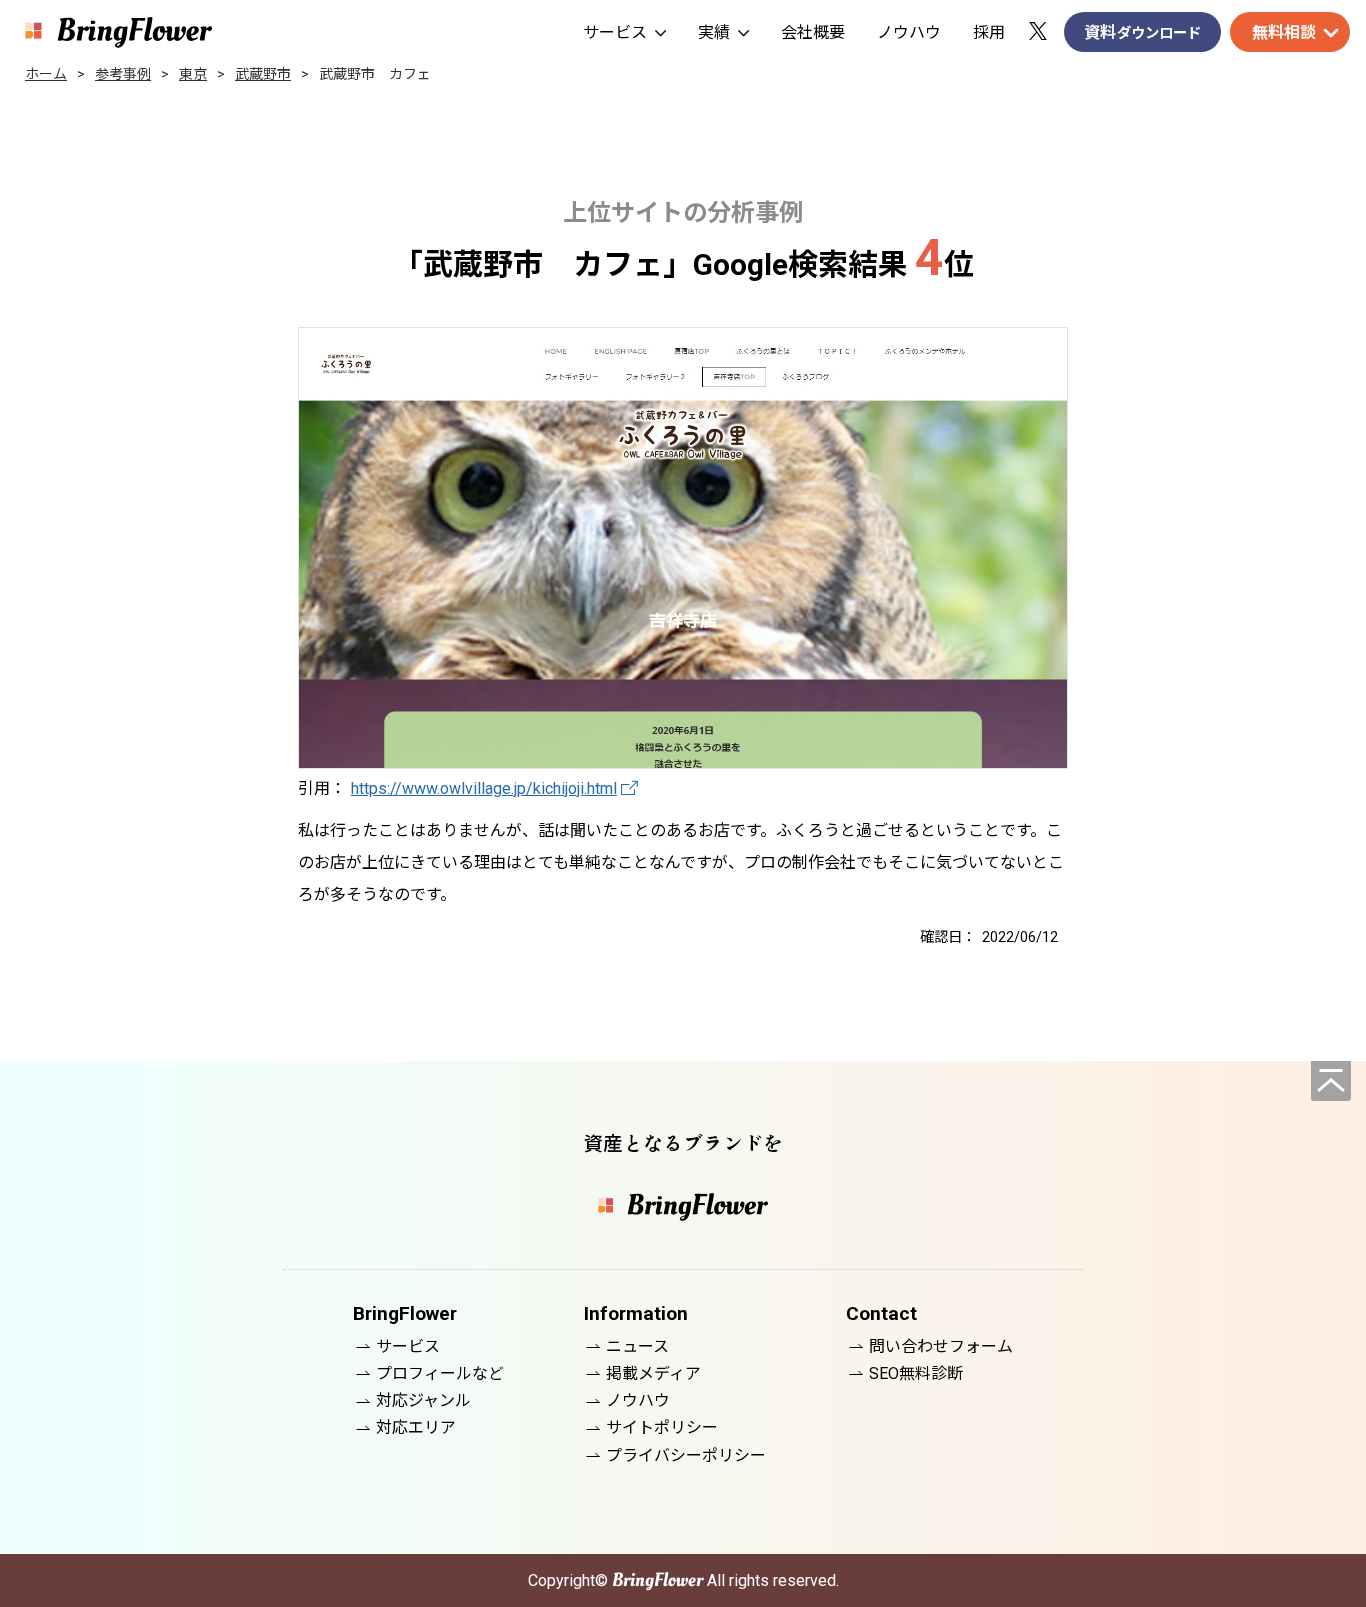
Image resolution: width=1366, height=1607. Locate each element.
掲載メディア (653, 1373)
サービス (615, 32)
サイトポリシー (662, 1427)
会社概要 (813, 32)
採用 (989, 32)
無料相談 (1284, 32)
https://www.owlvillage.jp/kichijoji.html (484, 788)
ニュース (637, 1346)
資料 (1142, 32)
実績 (714, 32)
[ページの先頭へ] (1331, 1081)
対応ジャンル (423, 1400)
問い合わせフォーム (941, 1346)
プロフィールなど (440, 1373)
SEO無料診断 (916, 1373)
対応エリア (416, 1427)
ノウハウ (909, 32)
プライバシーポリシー (686, 1455)
